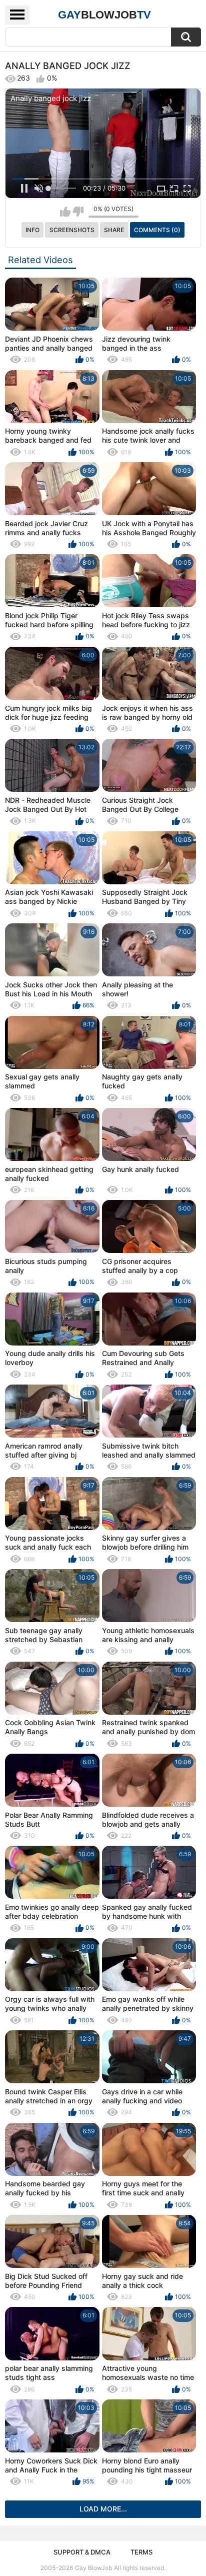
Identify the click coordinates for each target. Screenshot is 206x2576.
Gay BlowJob (93, 2568)
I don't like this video (78, 212)
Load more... (103, 2509)
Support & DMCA (82, 2552)
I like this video (65, 212)
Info (32, 230)
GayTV (104, 15)
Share (114, 230)
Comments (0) (157, 230)
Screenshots (72, 230)
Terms (141, 2552)
